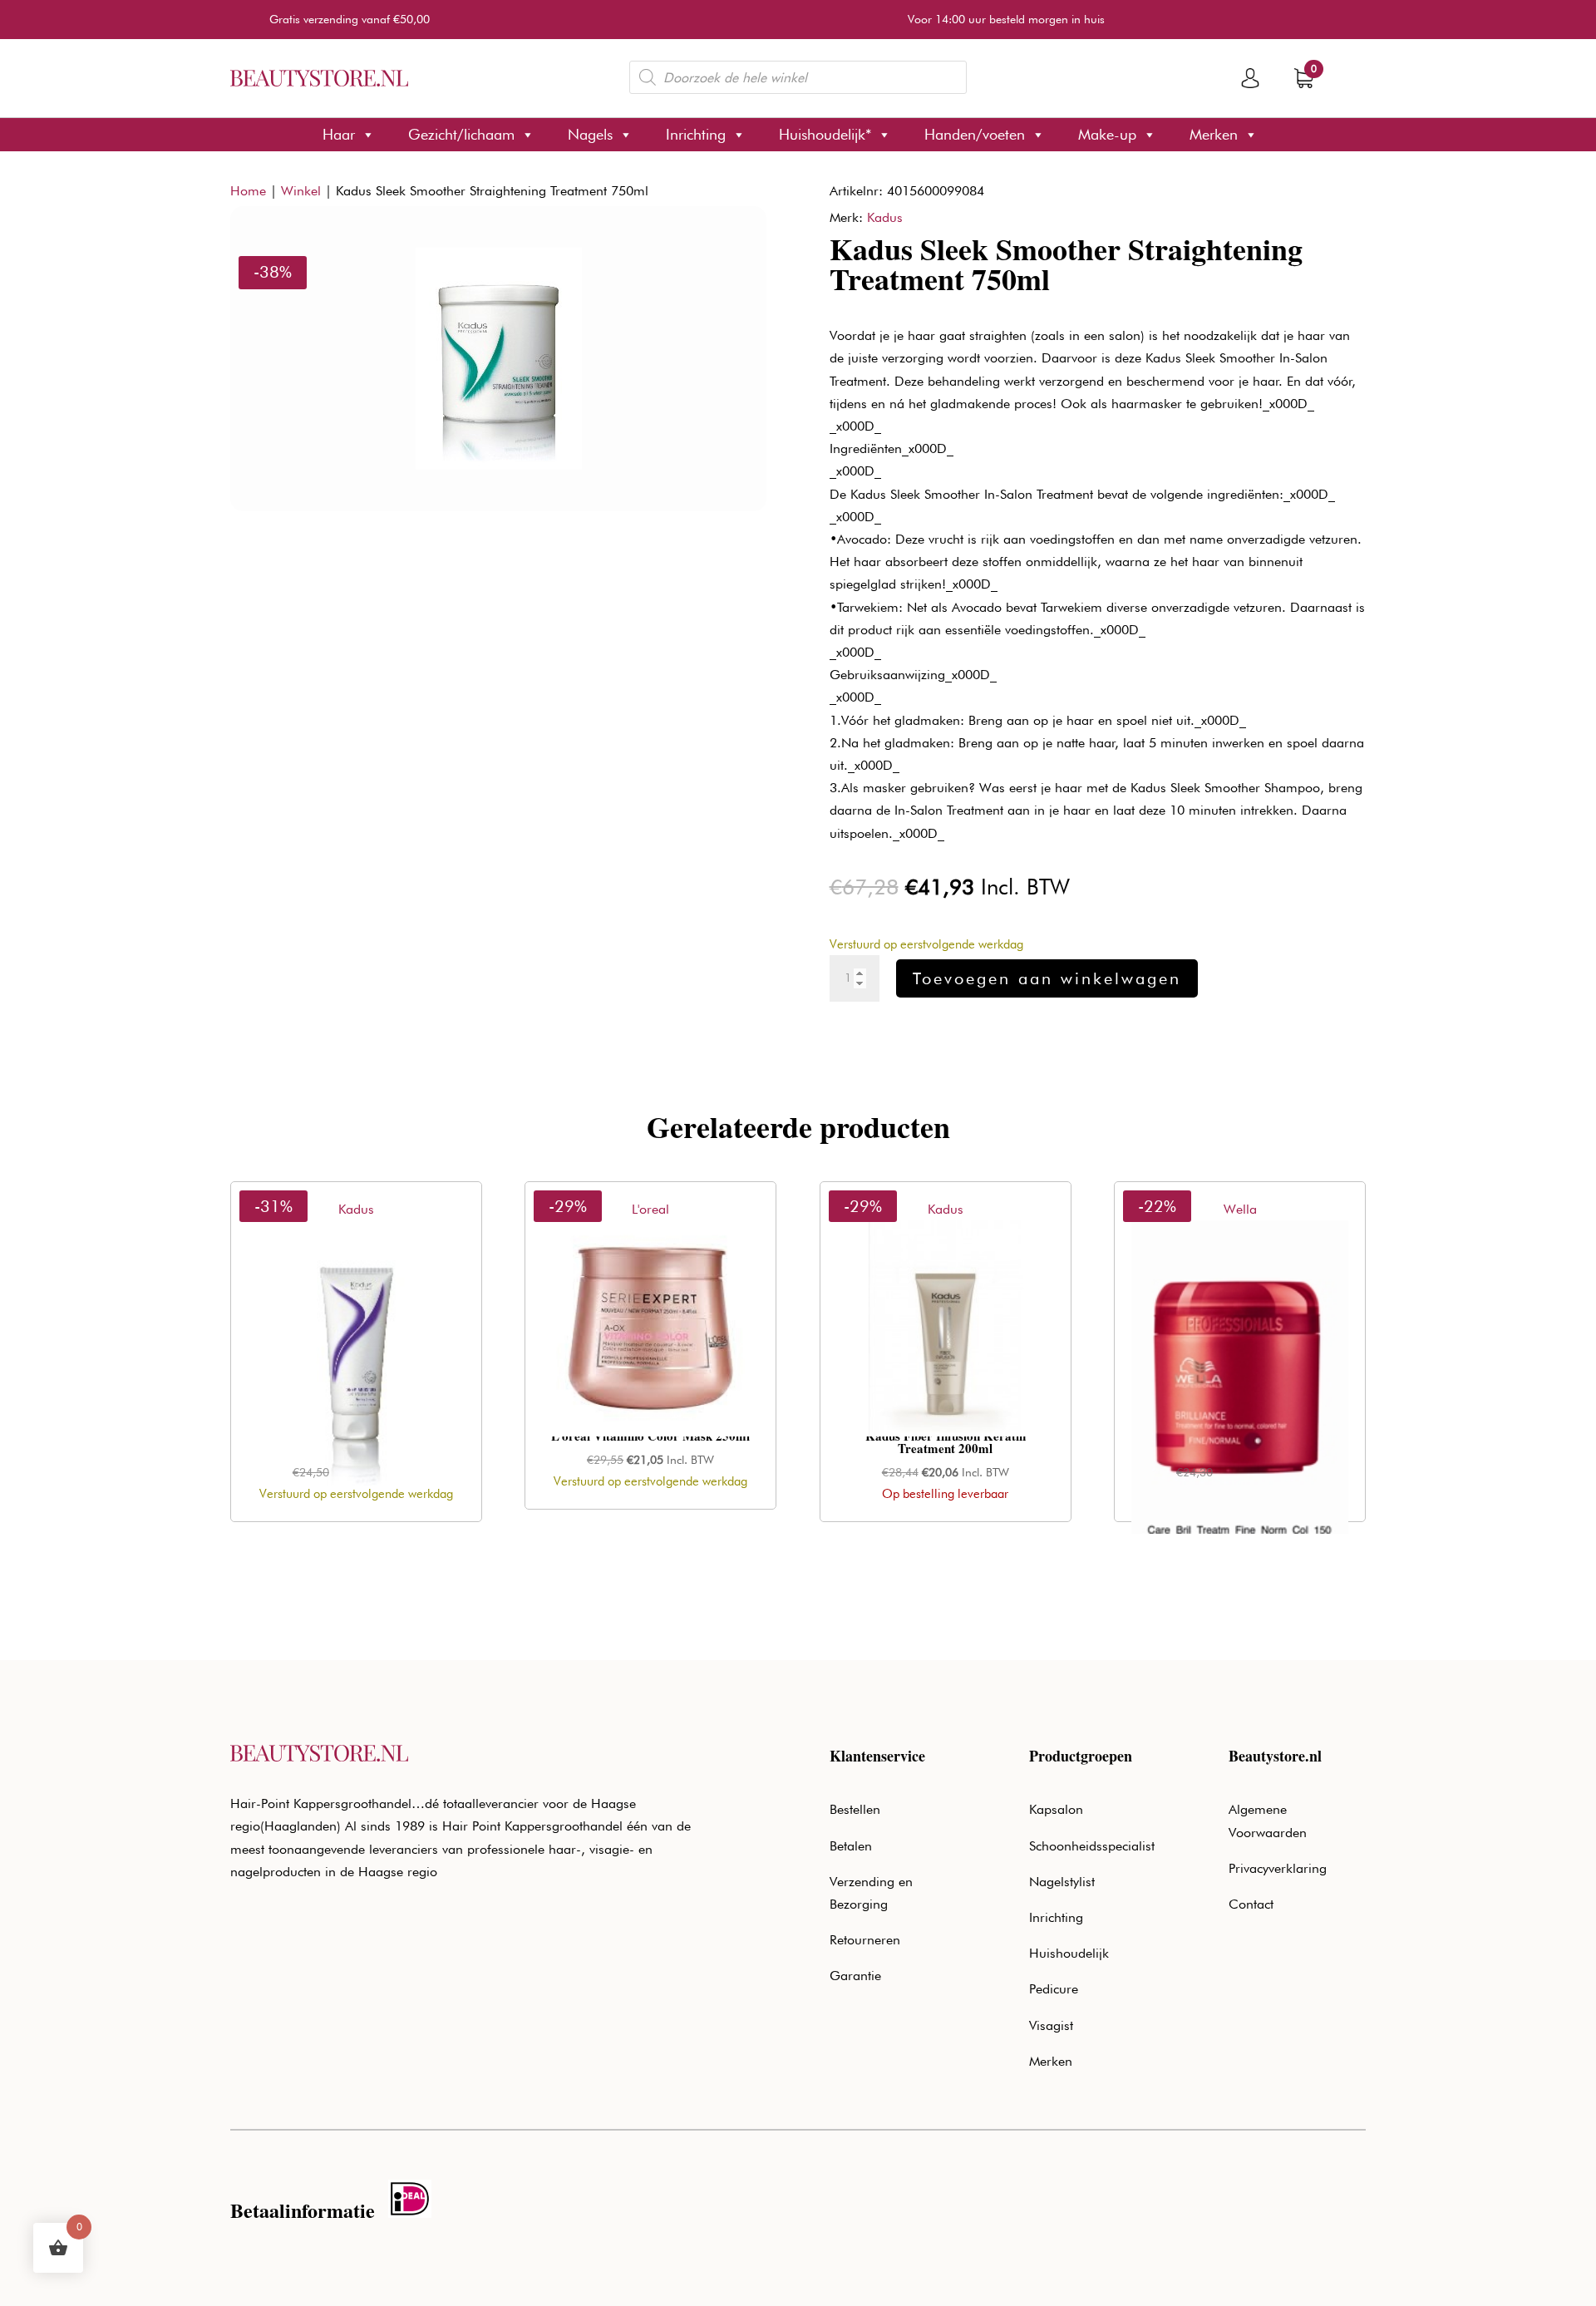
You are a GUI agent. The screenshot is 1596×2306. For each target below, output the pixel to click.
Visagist (1051, 2025)
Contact (1251, 1904)
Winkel (301, 191)
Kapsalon (1056, 1809)
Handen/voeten (975, 134)
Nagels (590, 134)
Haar (339, 134)
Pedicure (1054, 1989)
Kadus (885, 217)
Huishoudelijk (1069, 1953)
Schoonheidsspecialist (1092, 1846)
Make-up (1107, 134)
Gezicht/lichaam (461, 134)
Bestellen (855, 1809)
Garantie (855, 1976)
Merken (1214, 134)
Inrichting (696, 134)
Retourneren (865, 1940)
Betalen (851, 1846)
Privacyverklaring (1278, 1868)
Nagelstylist (1062, 1882)
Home (248, 191)
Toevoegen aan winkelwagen (1047, 978)
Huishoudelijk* (825, 134)
